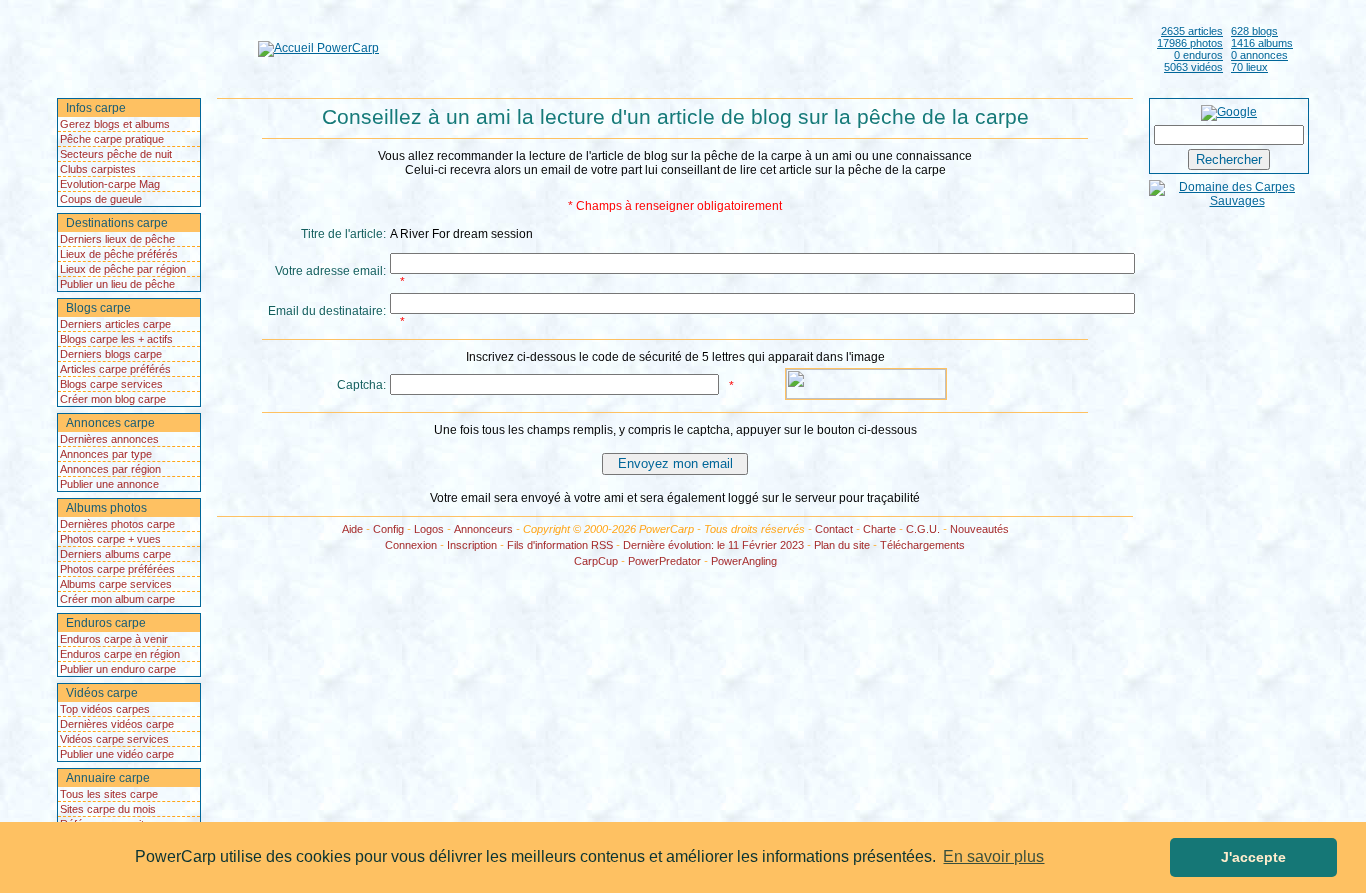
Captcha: (361, 385)
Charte (879, 529)
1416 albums (1262, 43)
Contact (834, 529)
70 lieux (1249, 67)
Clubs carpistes (98, 169)
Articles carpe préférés (115, 369)
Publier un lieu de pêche (117, 284)
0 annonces (1259, 55)
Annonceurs (483, 529)
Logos (429, 529)
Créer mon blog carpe (113, 399)
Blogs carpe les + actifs (116, 339)
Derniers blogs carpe (111, 354)
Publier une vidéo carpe (117, 754)
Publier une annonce (109, 484)
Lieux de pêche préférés (119, 254)
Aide (352, 529)
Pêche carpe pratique (112, 139)
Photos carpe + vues (110, 539)
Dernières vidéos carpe (117, 724)
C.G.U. (923, 529)
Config (388, 529)
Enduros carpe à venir (114, 639)
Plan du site (842, 545)
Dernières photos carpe (117, 524)
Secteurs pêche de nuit (116, 154)
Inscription (472, 545)
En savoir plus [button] (993, 856)
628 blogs (1254, 31)
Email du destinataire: (327, 311)
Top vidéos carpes (105, 709)
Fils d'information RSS (560, 545)
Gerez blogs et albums (115, 124)
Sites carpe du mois (108, 809)
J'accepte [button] (1253, 857)
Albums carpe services (116, 584)
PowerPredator (664, 561)
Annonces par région (110, 469)
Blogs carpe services (111, 384)
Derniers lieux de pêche (117, 239)
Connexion (411, 545)
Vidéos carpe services (114, 739)
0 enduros (1198, 55)
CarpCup (596, 561)
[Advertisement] (764, 48)
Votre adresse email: (330, 271)
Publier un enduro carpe (118, 669)
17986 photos (1190, 43)
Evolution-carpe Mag (110, 184)
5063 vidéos (1193, 67)
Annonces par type (106, 454)
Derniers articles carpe (115, 324)
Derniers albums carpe (115, 554)
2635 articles (1192, 31)
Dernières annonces (109, 439)
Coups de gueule (101, 199)
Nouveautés (979, 529)
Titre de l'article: (343, 234)
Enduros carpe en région (120, 654)
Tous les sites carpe (109, 794)
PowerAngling (744, 561)
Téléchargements (922, 545)
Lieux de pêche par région (123, 269)
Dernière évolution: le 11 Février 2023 (713, 545)
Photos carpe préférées (117, 569)
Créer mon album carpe (117, 599)
